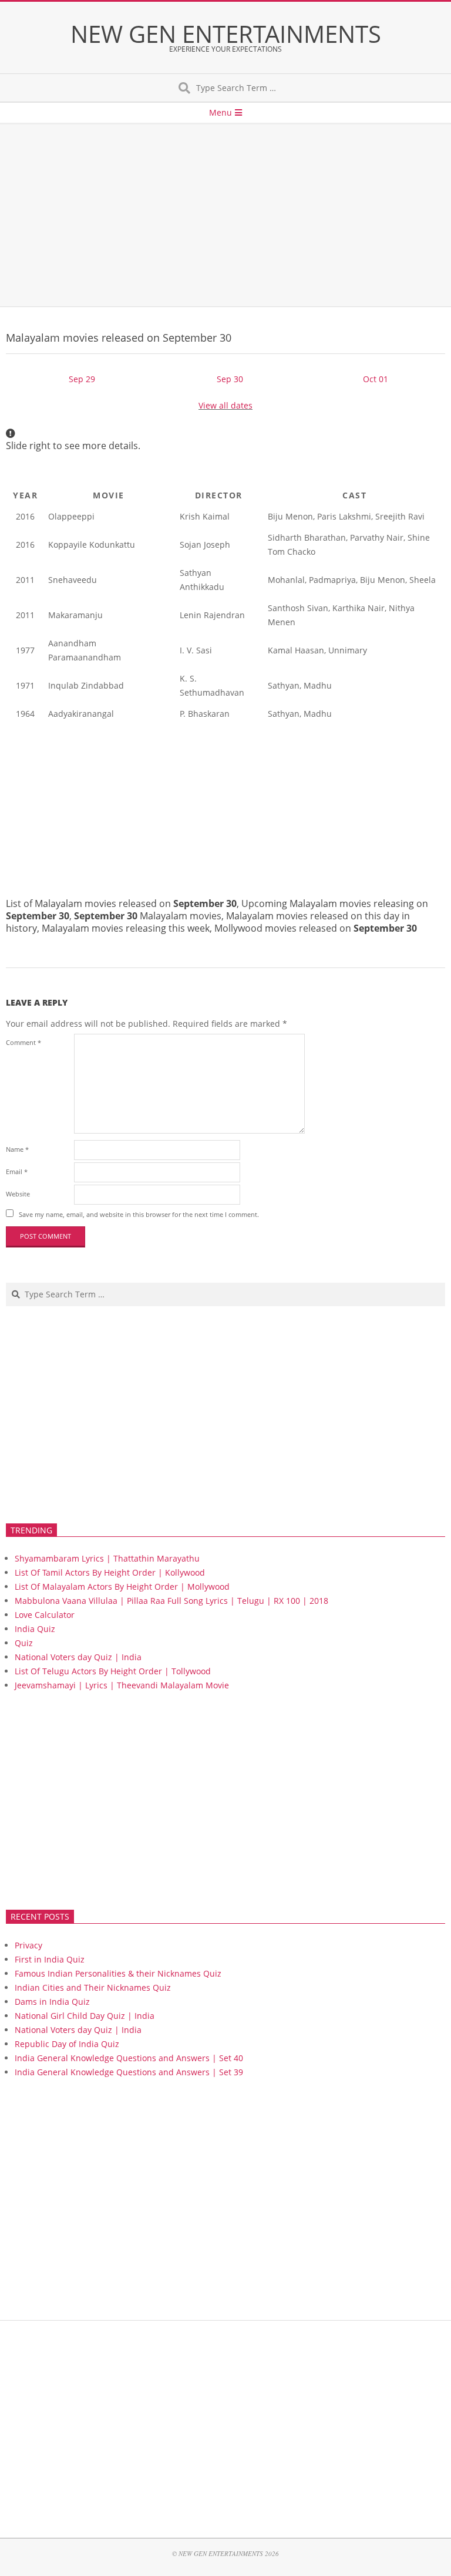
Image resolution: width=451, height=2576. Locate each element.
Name (17, 1149)
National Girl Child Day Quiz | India (85, 2016)
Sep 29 (82, 379)
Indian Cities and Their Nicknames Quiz (93, 1987)
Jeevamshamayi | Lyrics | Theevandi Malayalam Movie (122, 1685)
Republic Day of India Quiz (67, 2044)
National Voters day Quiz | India (78, 1657)
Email (17, 1171)
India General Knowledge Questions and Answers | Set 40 (129, 2058)
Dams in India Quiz (52, 2002)
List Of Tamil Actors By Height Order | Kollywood (110, 1572)
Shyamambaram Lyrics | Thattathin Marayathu (107, 1558)
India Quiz (35, 1629)
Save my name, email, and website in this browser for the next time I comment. (139, 1214)
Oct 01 (376, 379)
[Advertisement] (225, 215)
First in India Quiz (50, 1959)
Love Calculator (45, 1615)
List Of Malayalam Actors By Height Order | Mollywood (122, 1587)
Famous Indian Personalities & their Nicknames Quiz (118, 1973)
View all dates (225, 405)
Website (18, 1194)
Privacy (28, 1945)
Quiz (24, 1643)
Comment (23, 1042)
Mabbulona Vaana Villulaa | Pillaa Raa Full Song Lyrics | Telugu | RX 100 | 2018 (171, 1601)
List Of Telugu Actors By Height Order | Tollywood (113, 1671)
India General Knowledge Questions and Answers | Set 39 (129, 2072)
